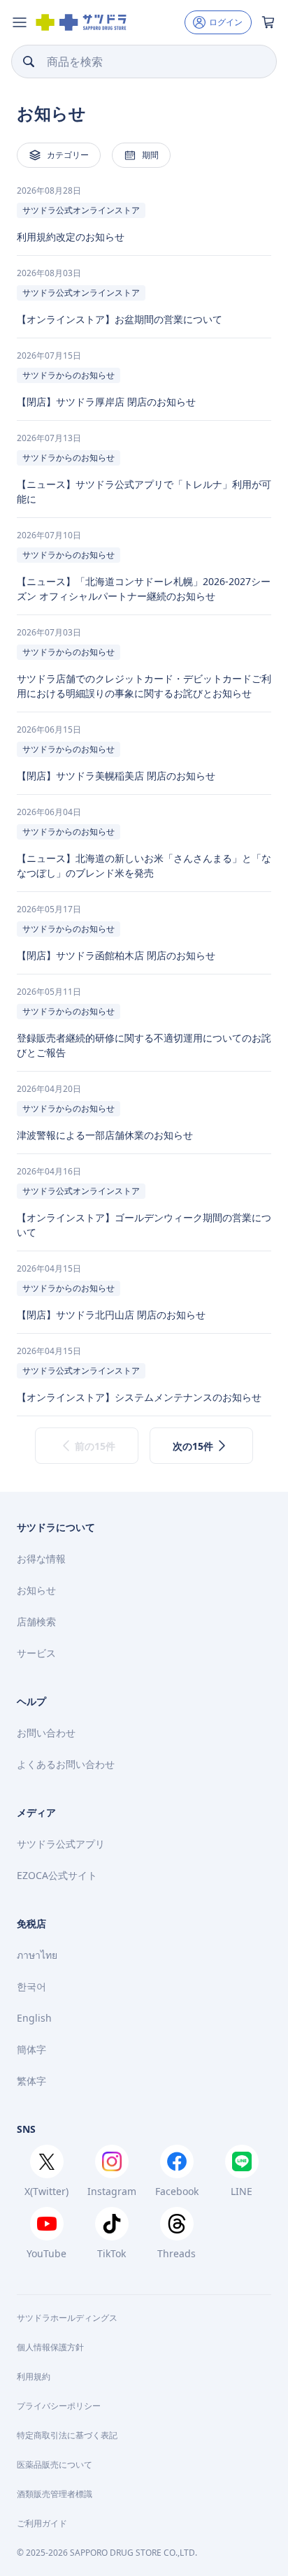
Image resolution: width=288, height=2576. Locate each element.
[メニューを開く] (20, 22)
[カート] (268, 22)
